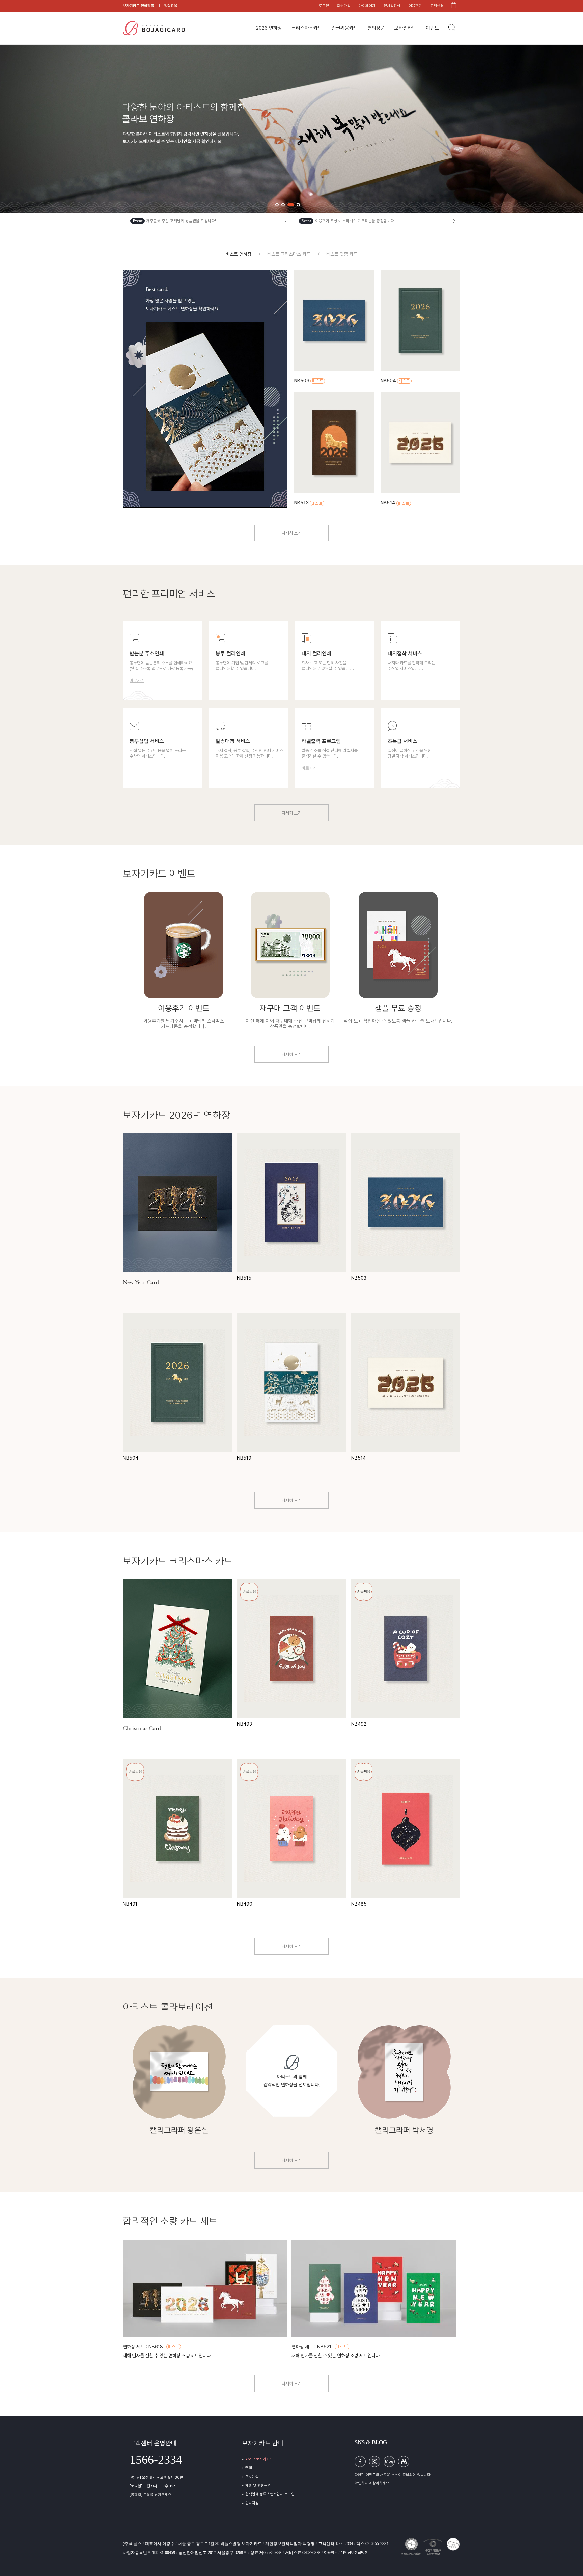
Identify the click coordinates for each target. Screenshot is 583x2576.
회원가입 (344, 6)
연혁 (249, 2468)
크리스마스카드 (307, 28)
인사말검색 (392, 6)
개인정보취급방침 (354, 2553)
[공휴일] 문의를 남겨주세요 (150, 2495)
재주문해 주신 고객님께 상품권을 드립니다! (181, 221)
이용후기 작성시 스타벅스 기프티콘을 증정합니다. (355, 221)
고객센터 (437, 6)
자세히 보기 (291, 533)
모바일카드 (405, 28)
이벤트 (432, 28)
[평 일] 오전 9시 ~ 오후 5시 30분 (156, 2477)
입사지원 (252, 2503)
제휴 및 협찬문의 (258, 2485)
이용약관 (331, 2553)
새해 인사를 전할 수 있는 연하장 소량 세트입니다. (167, 2356)
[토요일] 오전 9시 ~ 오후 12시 (153, 2486)
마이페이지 (367, 6)
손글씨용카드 (345, 28)
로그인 (324, 6)
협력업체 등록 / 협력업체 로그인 (270, 2494)
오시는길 (252, 2477)
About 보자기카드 (259, 2459)
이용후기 (415, 6)
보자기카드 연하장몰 (138, 6)
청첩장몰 (171, 6)
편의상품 (376, 28)
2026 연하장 (269, 28)
